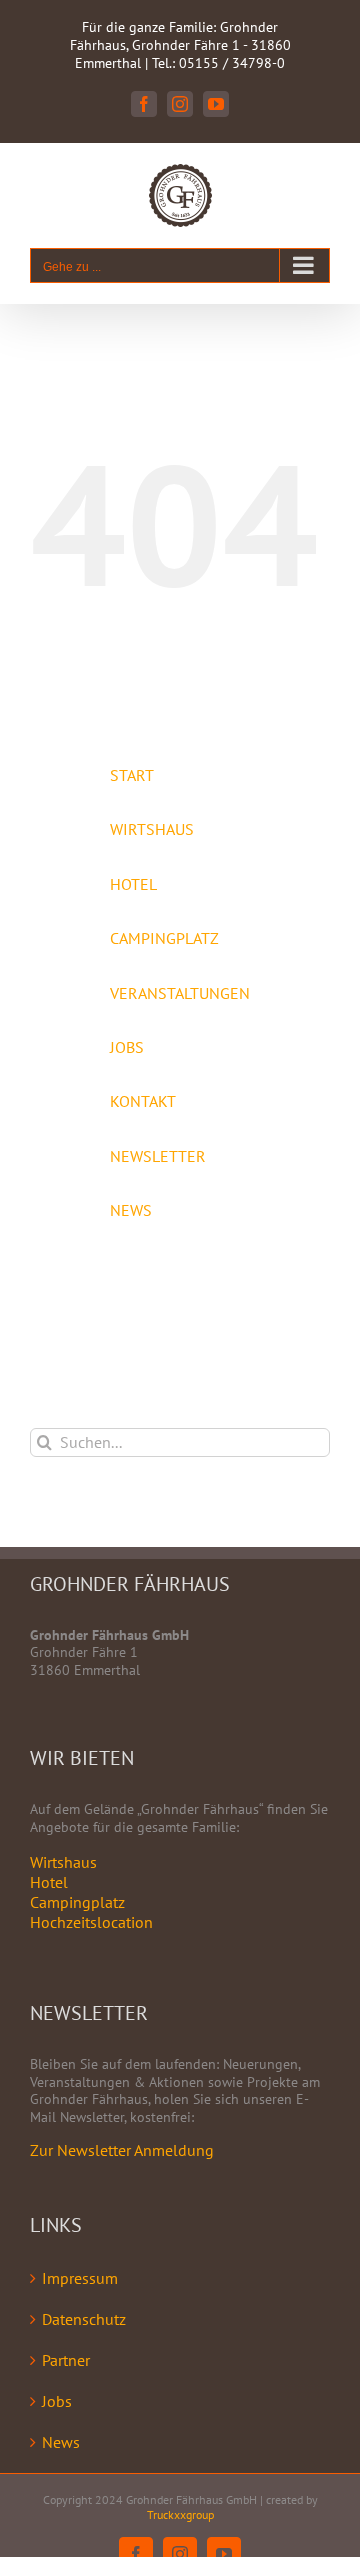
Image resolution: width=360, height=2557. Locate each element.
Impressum (80, 2278)
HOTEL (133, 884)
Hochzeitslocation (91, 1922)
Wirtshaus (63, 1862)
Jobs (57, 2401)
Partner (66, 2360)
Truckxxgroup (180, 2514)
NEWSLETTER (158, 1156)
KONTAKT (143, 1101)
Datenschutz (84, 2319)
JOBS (127, 1047)
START (132, 775)
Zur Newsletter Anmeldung (122, 2150)
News (61, 2442)
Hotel (49, 1882)
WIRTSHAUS (152, 829)
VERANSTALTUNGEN (180, 993)
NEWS (131, 1210)
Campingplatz (77, 1902)
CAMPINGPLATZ (164, 938)
